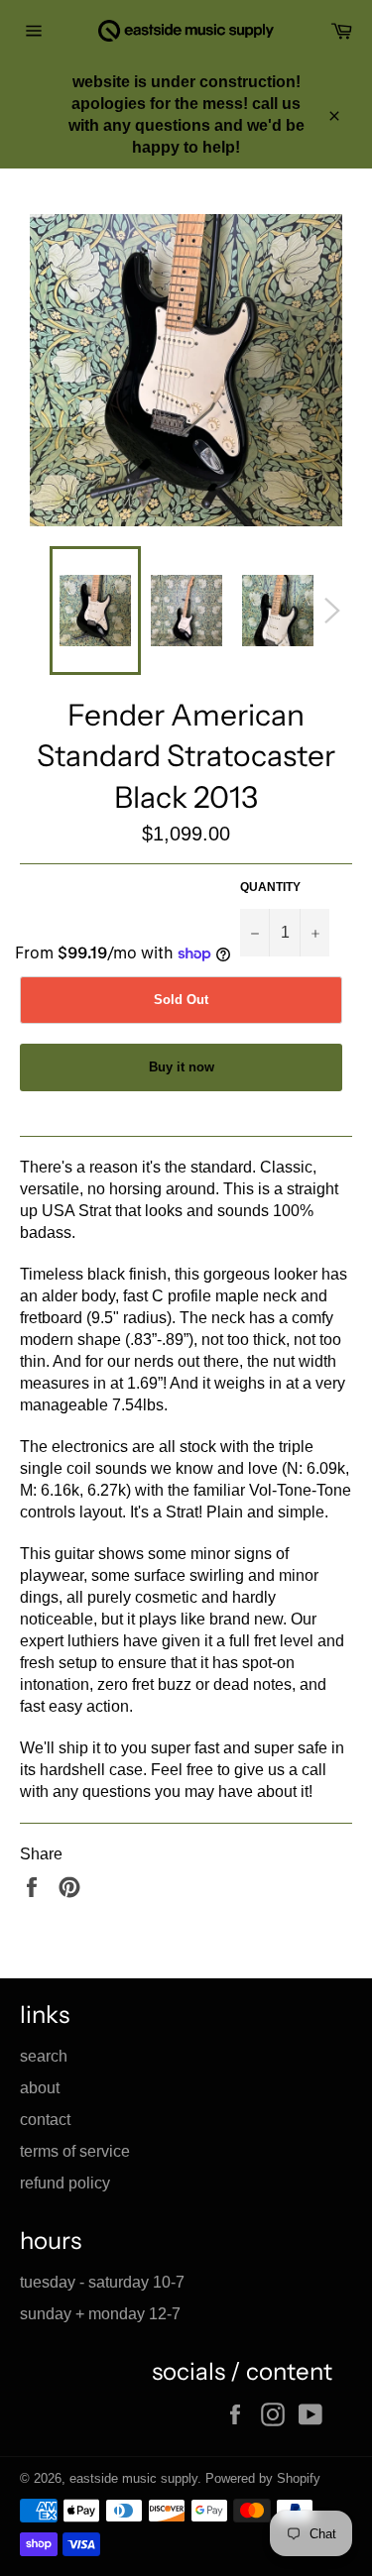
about (40, 2088)
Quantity (270, 887)
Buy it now (182, 1067)
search (44, 2056)
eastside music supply (133, 2478)
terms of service (75, 2151)
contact (45, 2120)
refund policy (65, 2183)
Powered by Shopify (263, 2478)
